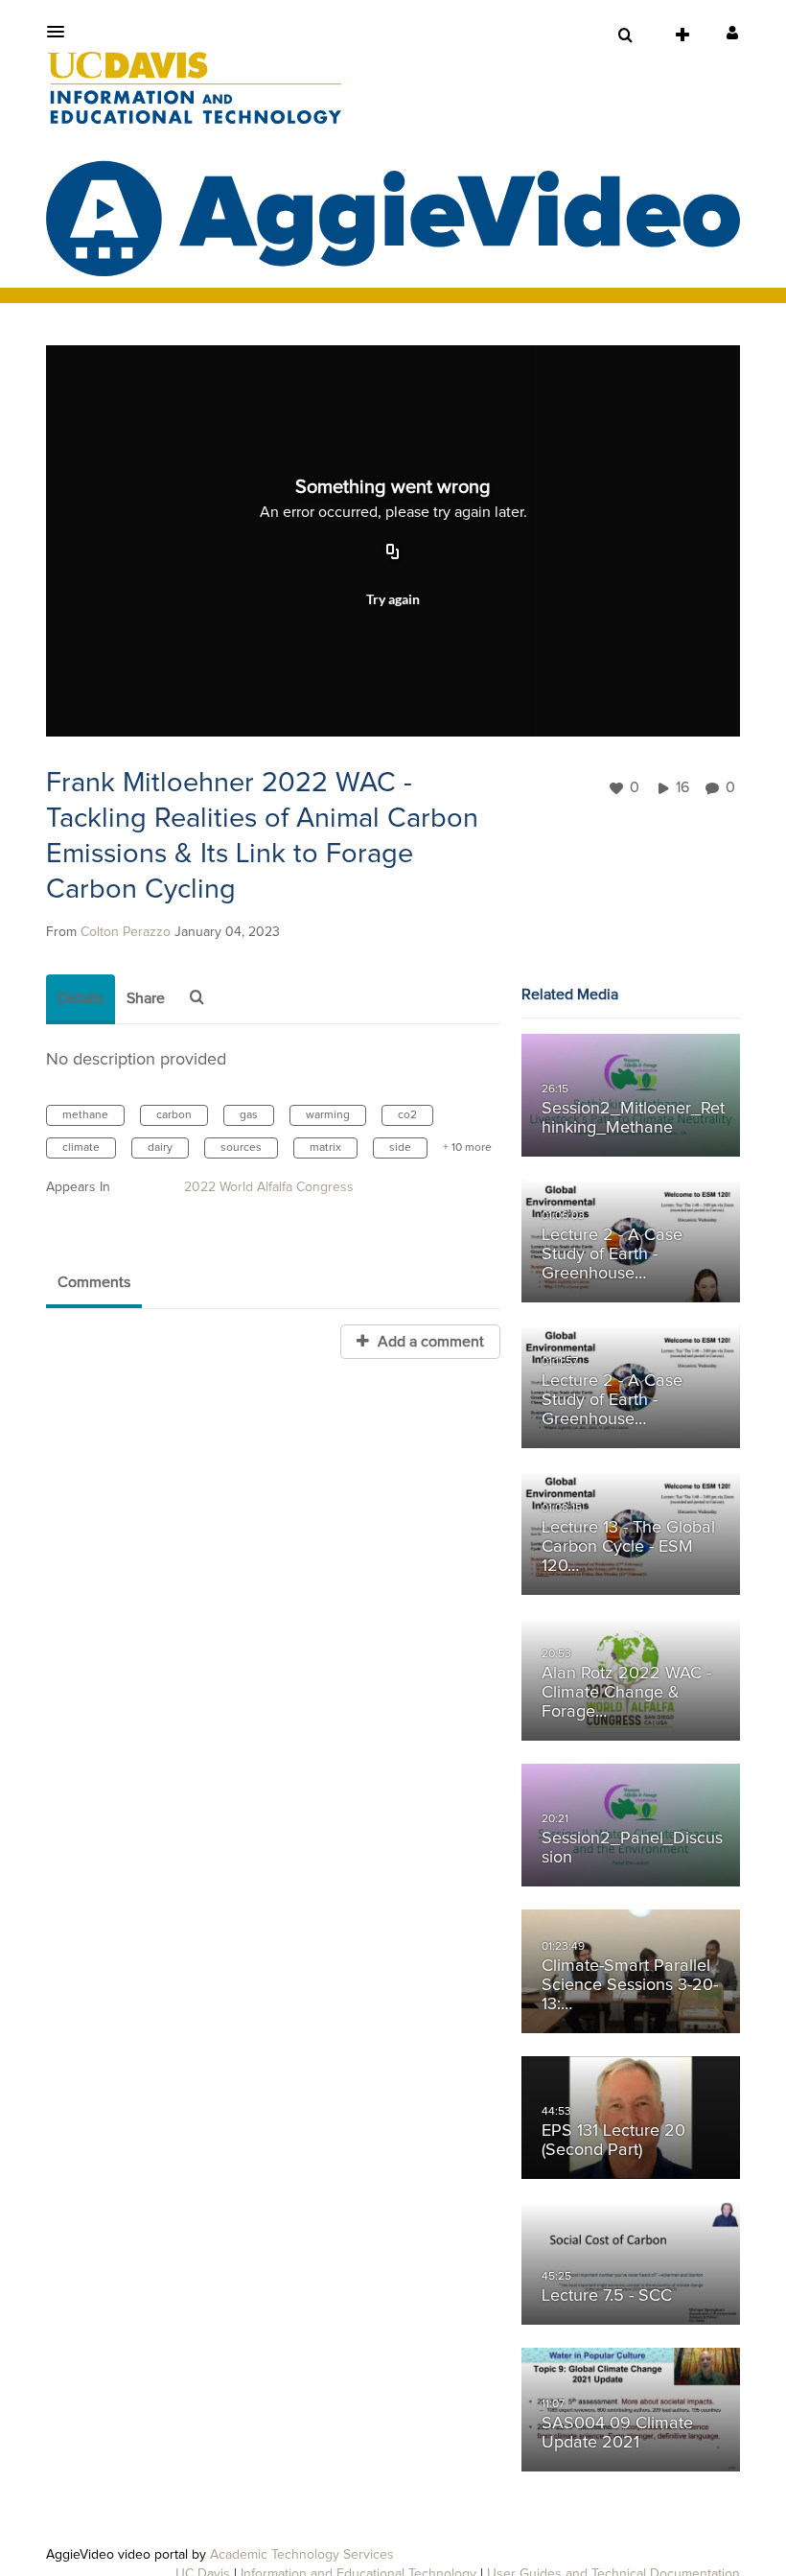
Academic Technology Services (302, 2555)
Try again (393, 599)
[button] (61, 32)
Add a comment (429, 1342)
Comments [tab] (94, 1282)
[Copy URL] (393, 553)
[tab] (81, 999)
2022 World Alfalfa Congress (269, 1187)
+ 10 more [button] (467, 1148)
